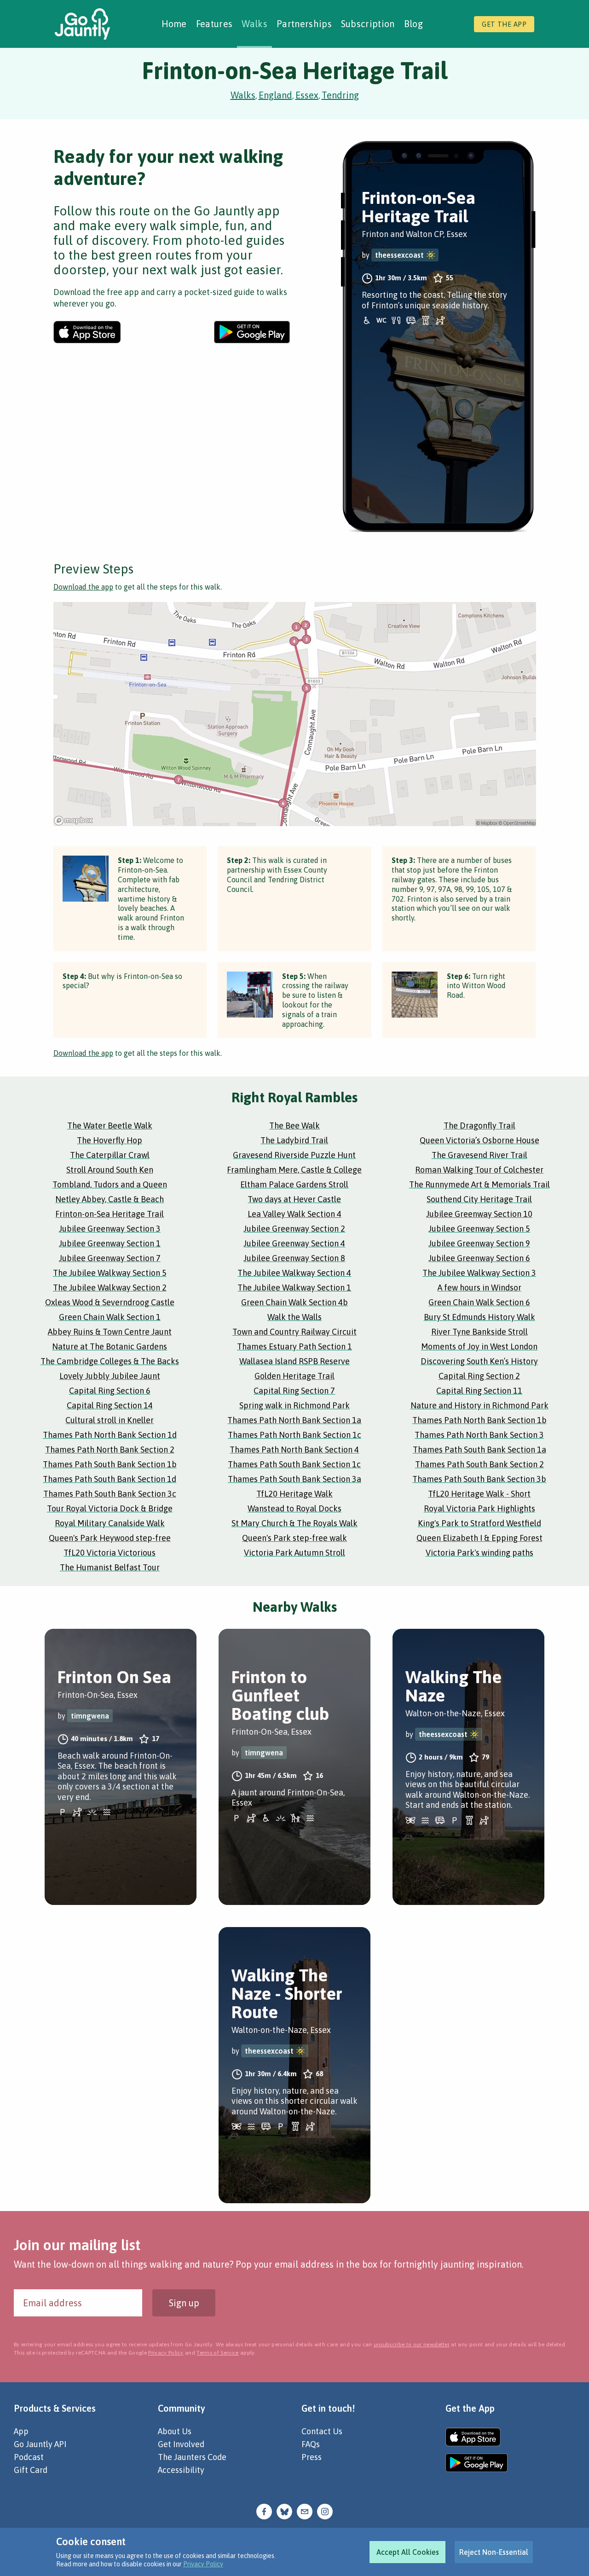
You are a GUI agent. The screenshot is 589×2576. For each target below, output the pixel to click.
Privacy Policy (203, 2564)
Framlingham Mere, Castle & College (294, 1170)
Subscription (368, 24)
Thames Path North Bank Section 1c (294, 1435)
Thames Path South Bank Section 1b (110, 1464)
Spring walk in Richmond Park (294, 1405)
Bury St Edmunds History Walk (479, 1317)
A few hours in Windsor (479, 1288)
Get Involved (181, 2444)
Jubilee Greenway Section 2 (294, 1229)
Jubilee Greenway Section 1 (110, 1243)
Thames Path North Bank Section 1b (479, 1420)
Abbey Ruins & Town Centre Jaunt (110, 1332)
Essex (307, 95)
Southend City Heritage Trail (479, 1199)
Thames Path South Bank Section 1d (110, 1479)
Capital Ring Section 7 (294, 1391)
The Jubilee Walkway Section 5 (110, 1273)
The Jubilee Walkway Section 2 (110, 1288)
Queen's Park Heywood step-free (110, 1538)
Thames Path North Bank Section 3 (479, 1435)
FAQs (311, 2444)
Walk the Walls (294, 1317)
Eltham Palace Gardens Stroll (294, 1184)
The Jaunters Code (192, 2457)
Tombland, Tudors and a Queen (110, 1184)
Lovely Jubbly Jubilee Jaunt (110, 1376)
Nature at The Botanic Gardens (110, 1346)
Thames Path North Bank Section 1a (294, 1420)
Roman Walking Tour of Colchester (479, 1170)
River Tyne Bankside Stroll (479, 1332)
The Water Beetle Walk (110, 1126)
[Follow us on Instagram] (325, 2511)
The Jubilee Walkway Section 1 (294, 1288)
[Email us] (305, 2511)
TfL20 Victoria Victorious (110, 1553)
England (275, 95)
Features (214, 24)
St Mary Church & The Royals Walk (294, 1523)
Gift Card (31, 2470)
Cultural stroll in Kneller (110, 1420)
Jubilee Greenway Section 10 (479, 1214)
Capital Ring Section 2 (479, 1376)
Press (312, 2457)
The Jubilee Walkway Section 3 (479, 1273)
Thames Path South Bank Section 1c (294, 1464)
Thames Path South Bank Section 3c (110, 1494)
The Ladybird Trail (294, 1140)
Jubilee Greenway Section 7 (110, 1258)
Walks (254, 24)
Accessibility (181, 2470)
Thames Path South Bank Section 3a (294, 1479)
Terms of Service (217, 2353)
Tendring (340, 95)
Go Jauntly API (40, 2444)
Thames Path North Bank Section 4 (294, 1450)
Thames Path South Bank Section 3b (479, 1479)
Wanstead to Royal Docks (294, 1508)
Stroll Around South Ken (110, 1170)
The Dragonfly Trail (479, 1126)
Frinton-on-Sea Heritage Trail (110, 1214)
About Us (175, 2431)
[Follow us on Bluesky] (284, 2511)
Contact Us (322, 2431)
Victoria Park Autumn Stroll (294, 1553)
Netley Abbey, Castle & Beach (110, 1199)
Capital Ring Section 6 (110, 1391)
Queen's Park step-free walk (294, 1538)
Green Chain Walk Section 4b (294, 1302)
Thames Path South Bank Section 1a (479, 1450)
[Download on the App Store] (87, 332)
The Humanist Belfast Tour (110, 1567)
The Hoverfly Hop (110, 1140)
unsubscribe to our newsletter (412, 2344)
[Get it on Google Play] (252, 332)
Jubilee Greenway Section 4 (294, 1243)
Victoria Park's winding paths (479, 1553)
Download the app (83, 587)
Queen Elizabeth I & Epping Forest (479, 1538)
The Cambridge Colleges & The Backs (110, 1361)
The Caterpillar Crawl (110, 1155)
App (21, 2431)
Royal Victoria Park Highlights (479, 1508)
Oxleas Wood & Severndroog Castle (110, 1302)
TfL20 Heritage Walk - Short (479, 1494)
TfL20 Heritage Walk (294, 1494)
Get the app (504, 24)
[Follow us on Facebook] (264, 2511)
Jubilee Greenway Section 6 (479, 1258)
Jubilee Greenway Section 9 (479, 1243)
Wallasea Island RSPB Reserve (294, 1361)
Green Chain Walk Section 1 (110, 1317)
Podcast (29, 2457)
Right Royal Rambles (294, 1097)
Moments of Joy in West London (479, 1346)
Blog (413, 24)
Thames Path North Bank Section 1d (110, 1435)
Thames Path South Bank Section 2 (479, 1464)
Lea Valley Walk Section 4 (294, 1214)
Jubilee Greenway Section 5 (479, 1229)
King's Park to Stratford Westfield (479, 1523)
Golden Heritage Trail (294, 1376)
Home (174, 24)
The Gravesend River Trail (479, 1155)
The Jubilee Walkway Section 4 (294, 1273)
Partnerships (304, 24)
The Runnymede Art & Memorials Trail (479, 1184)
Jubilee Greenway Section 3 (110, 1229)
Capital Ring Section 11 (479, 1391)
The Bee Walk (294, 1126)
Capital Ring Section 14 (110, 1405)
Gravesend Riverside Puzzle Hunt (294, 1155)
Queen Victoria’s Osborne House (479, 1140)
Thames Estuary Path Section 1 (294, 1346)
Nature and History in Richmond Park (479, 1405)
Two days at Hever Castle (294, 1199)
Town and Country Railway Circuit (294, 1332)
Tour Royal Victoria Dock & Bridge (110, 1508)
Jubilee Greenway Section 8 (294, 1258)
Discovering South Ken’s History (479, 1361)
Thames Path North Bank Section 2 (110, 1450)
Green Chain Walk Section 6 (479, 1302)
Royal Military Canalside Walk (110, 1523)
